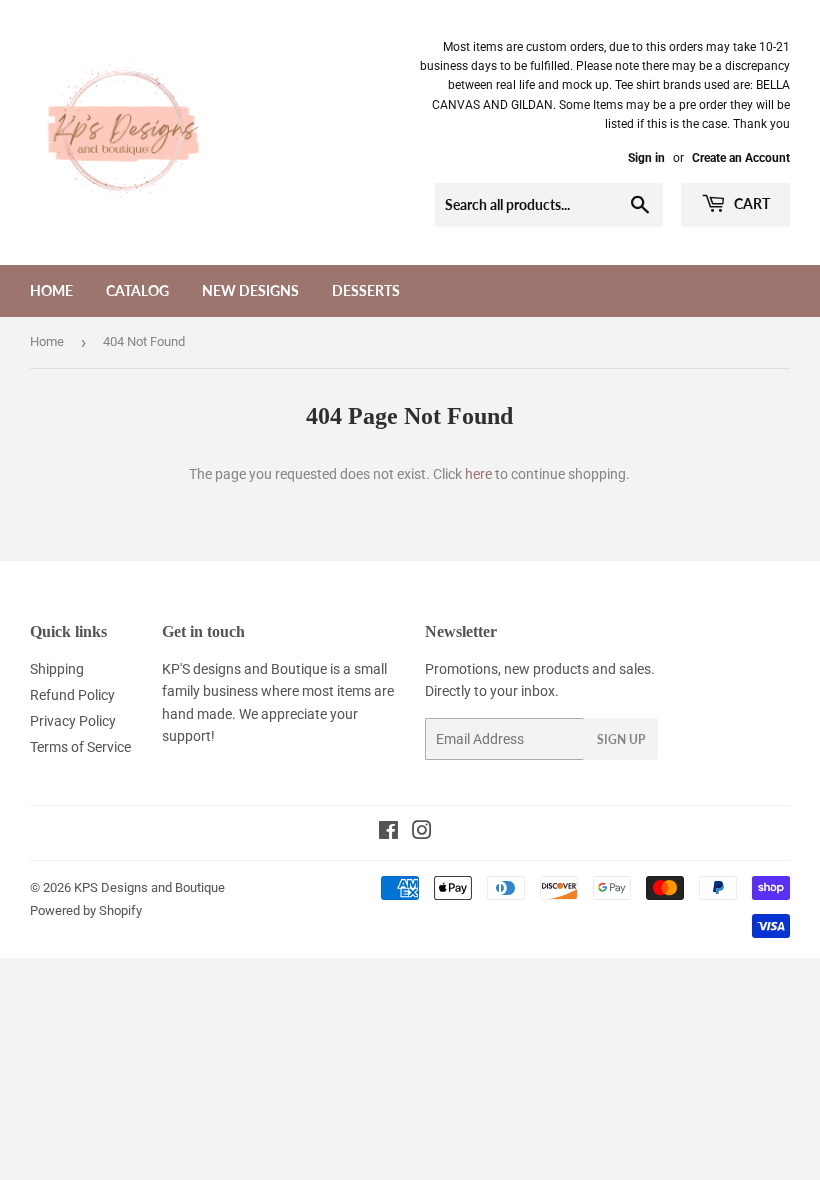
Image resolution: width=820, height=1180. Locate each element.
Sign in (646, 158)
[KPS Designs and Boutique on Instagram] (422, 833)
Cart (750, 203)
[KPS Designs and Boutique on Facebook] (388, 833)
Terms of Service (80, 747)
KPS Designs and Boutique (149, 887)
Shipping (57, 669)
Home (51, 290)
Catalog (137, 290)
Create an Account (741, 158)
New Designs (250, 290)
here (478, 474)
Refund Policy (72, 695)
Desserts (366, 290)
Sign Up (621, 739)
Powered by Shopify (86, 910)
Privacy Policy (73, 721)
